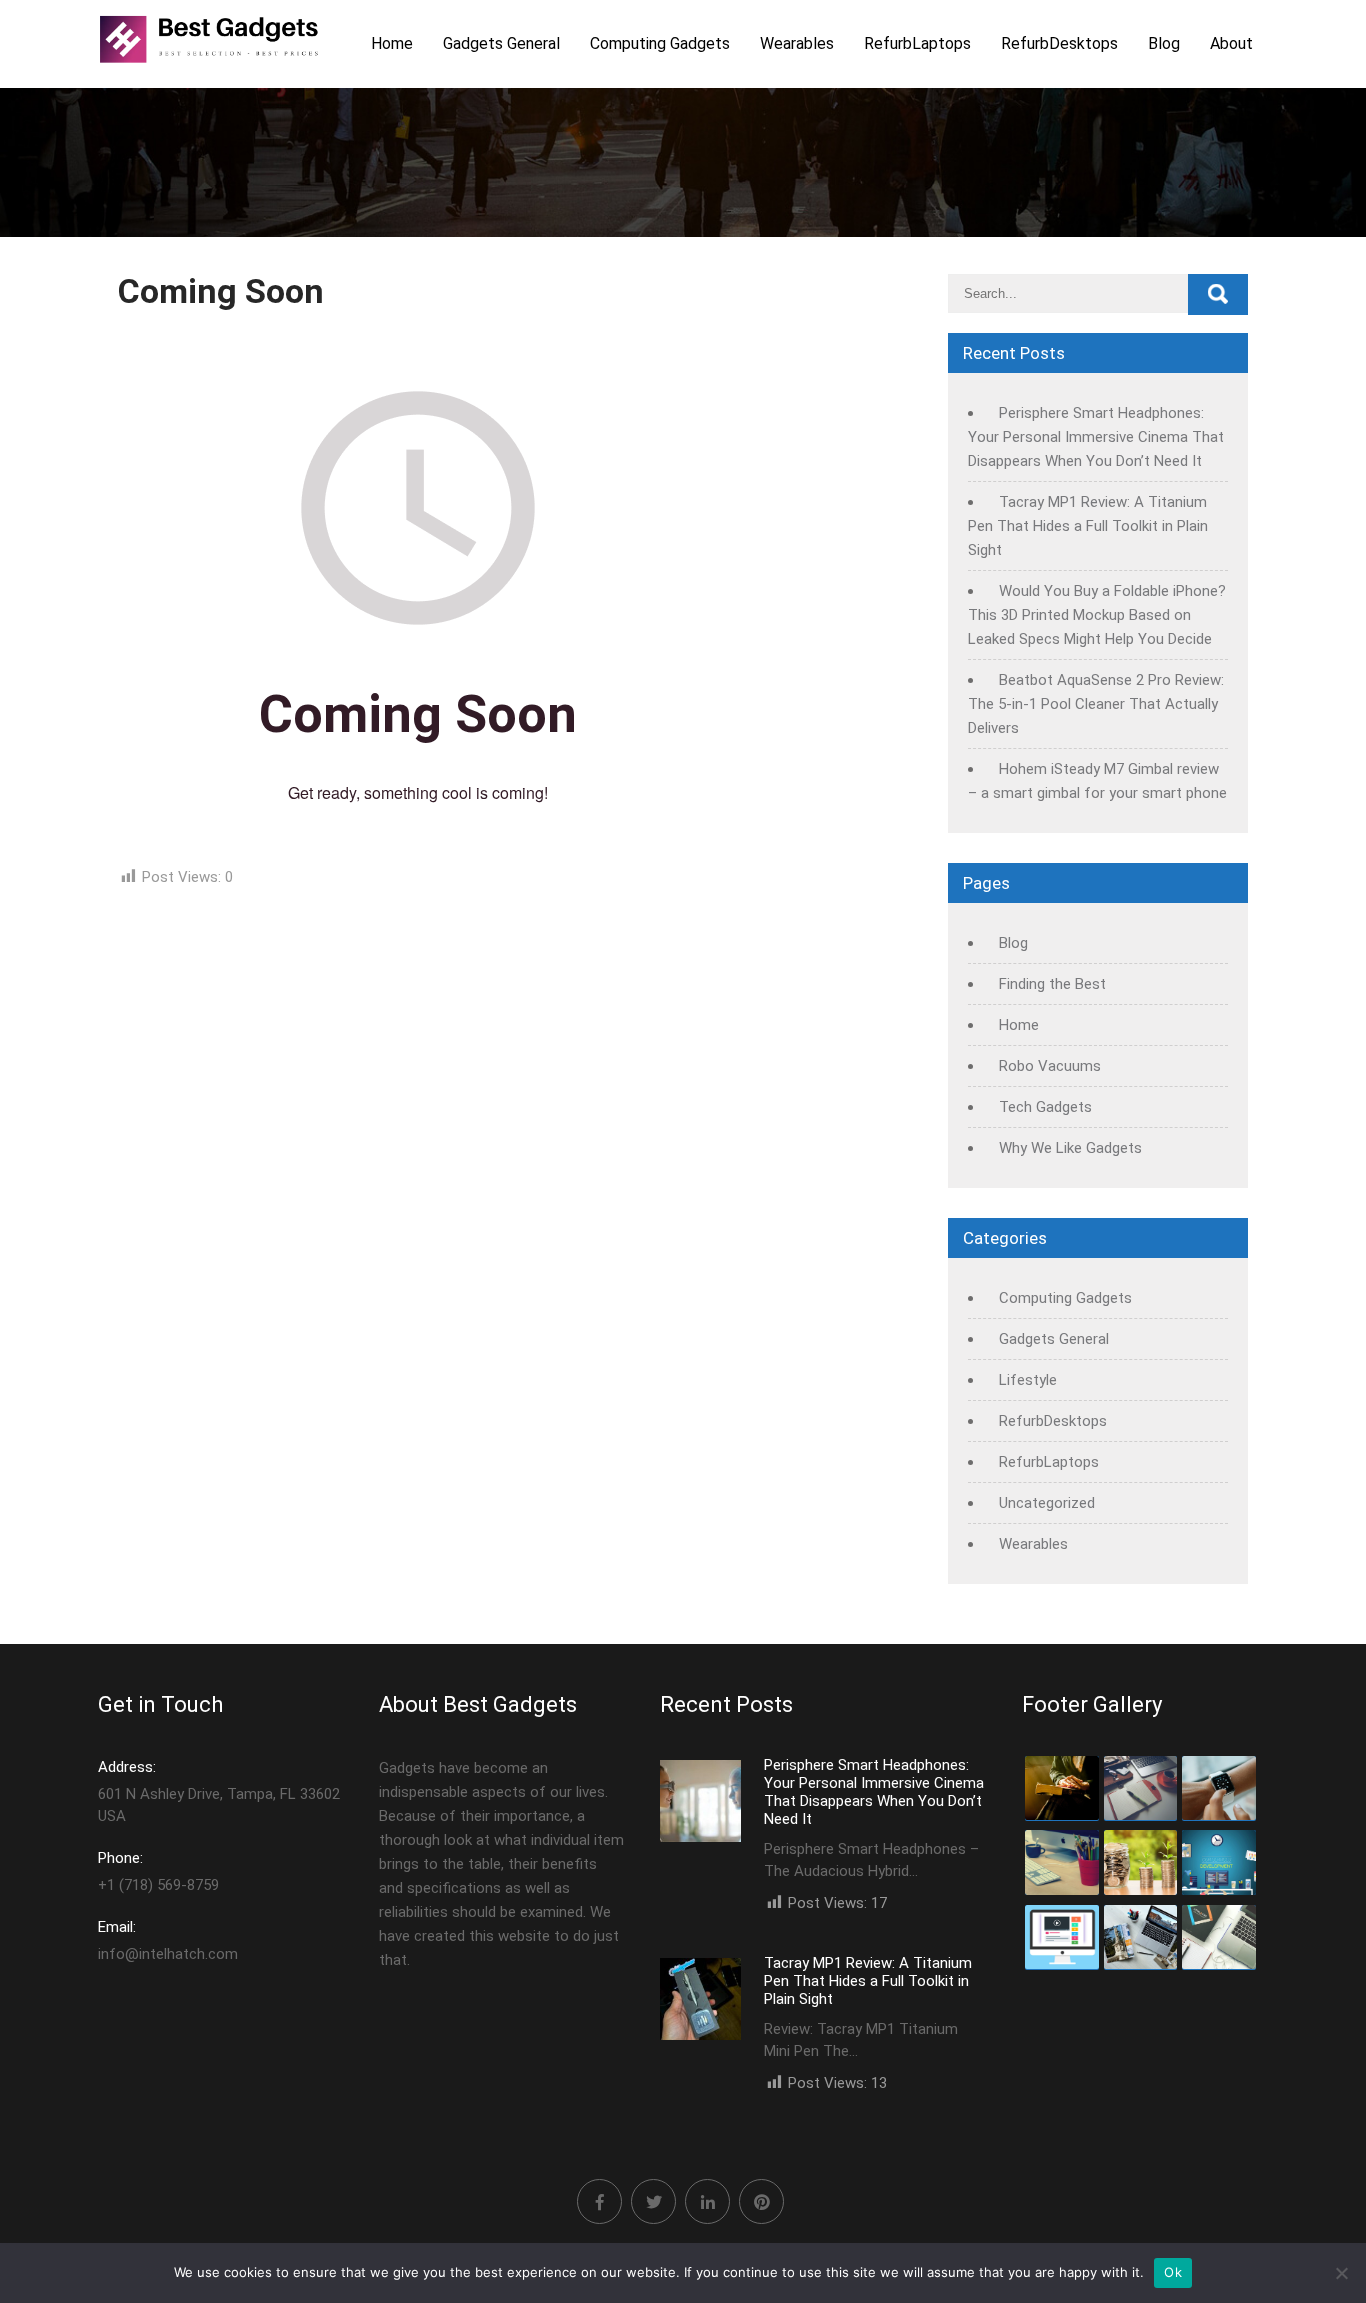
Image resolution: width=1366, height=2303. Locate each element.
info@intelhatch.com (168, 1940)
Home (392, 43)
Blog (1164, 43)
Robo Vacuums (1050, 1066)
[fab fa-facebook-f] (599, 2201)
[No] (1341, 2273)
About (1231, 43)
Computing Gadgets (660, 43)
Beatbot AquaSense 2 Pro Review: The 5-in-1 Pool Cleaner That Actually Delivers (1096, 704)
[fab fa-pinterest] (761, 2201)
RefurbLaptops (917, 43)
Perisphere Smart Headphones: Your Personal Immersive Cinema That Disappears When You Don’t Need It (1096, 437)
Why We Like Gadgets (1070, 1148)
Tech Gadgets (1045, 1107)
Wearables (797, 43)
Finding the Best (1052, 984)
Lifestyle (1028, 1380)
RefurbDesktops (1059, 43)
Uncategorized (1047, 1503)
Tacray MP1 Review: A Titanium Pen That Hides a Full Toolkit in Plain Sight (1088, 526)
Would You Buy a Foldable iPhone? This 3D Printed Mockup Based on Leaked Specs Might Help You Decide (1097, 615)
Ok (1173, 2272)
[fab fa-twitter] (653, 2201)
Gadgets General (501, 43)
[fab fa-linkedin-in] (707, 2201)
